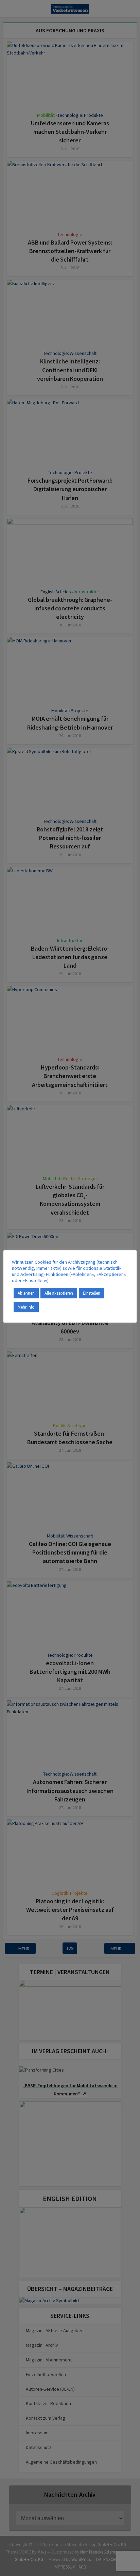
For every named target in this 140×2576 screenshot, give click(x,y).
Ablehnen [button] (26, 1293)
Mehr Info (26, 1307)
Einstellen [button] (92, 1293)
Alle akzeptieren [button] (59, 1293)
